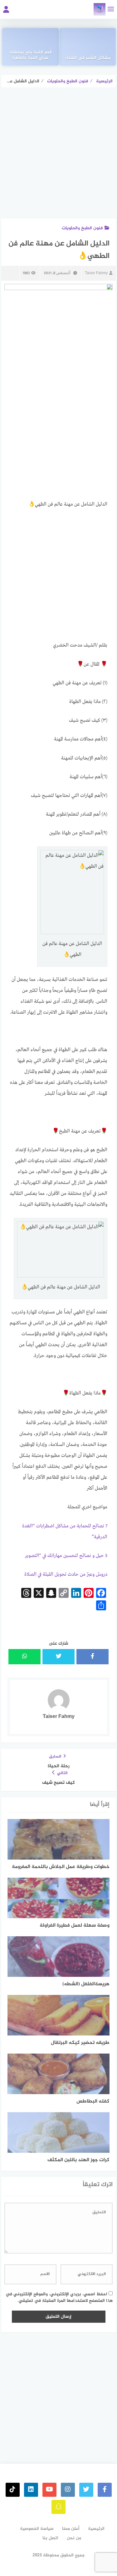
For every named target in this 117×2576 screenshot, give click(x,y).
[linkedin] (31, 2490)
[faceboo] (105, 2490)
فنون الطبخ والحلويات (82, 228)
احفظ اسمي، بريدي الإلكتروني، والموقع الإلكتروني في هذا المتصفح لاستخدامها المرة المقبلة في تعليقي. (59, 2297)
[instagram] (68, 2490)
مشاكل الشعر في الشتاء (88, 58)
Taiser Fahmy (96, 273)
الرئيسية (96, 2529)
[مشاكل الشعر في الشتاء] (88, 47)
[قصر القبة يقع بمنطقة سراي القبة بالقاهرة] (30, 47)
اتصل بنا (50, 2538)
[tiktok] (13, 2490)
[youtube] (49, 2490)
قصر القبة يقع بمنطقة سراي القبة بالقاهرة (30, 56)
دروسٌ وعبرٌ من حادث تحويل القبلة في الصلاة (66, 1574)
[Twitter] (86, 2490)
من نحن (74, 2538)
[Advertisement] (58, 158)
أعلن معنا (71, 2529)
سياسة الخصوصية (37, 2529)
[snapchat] (58, 2507)
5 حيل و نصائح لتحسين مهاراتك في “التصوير (66, 1556)
